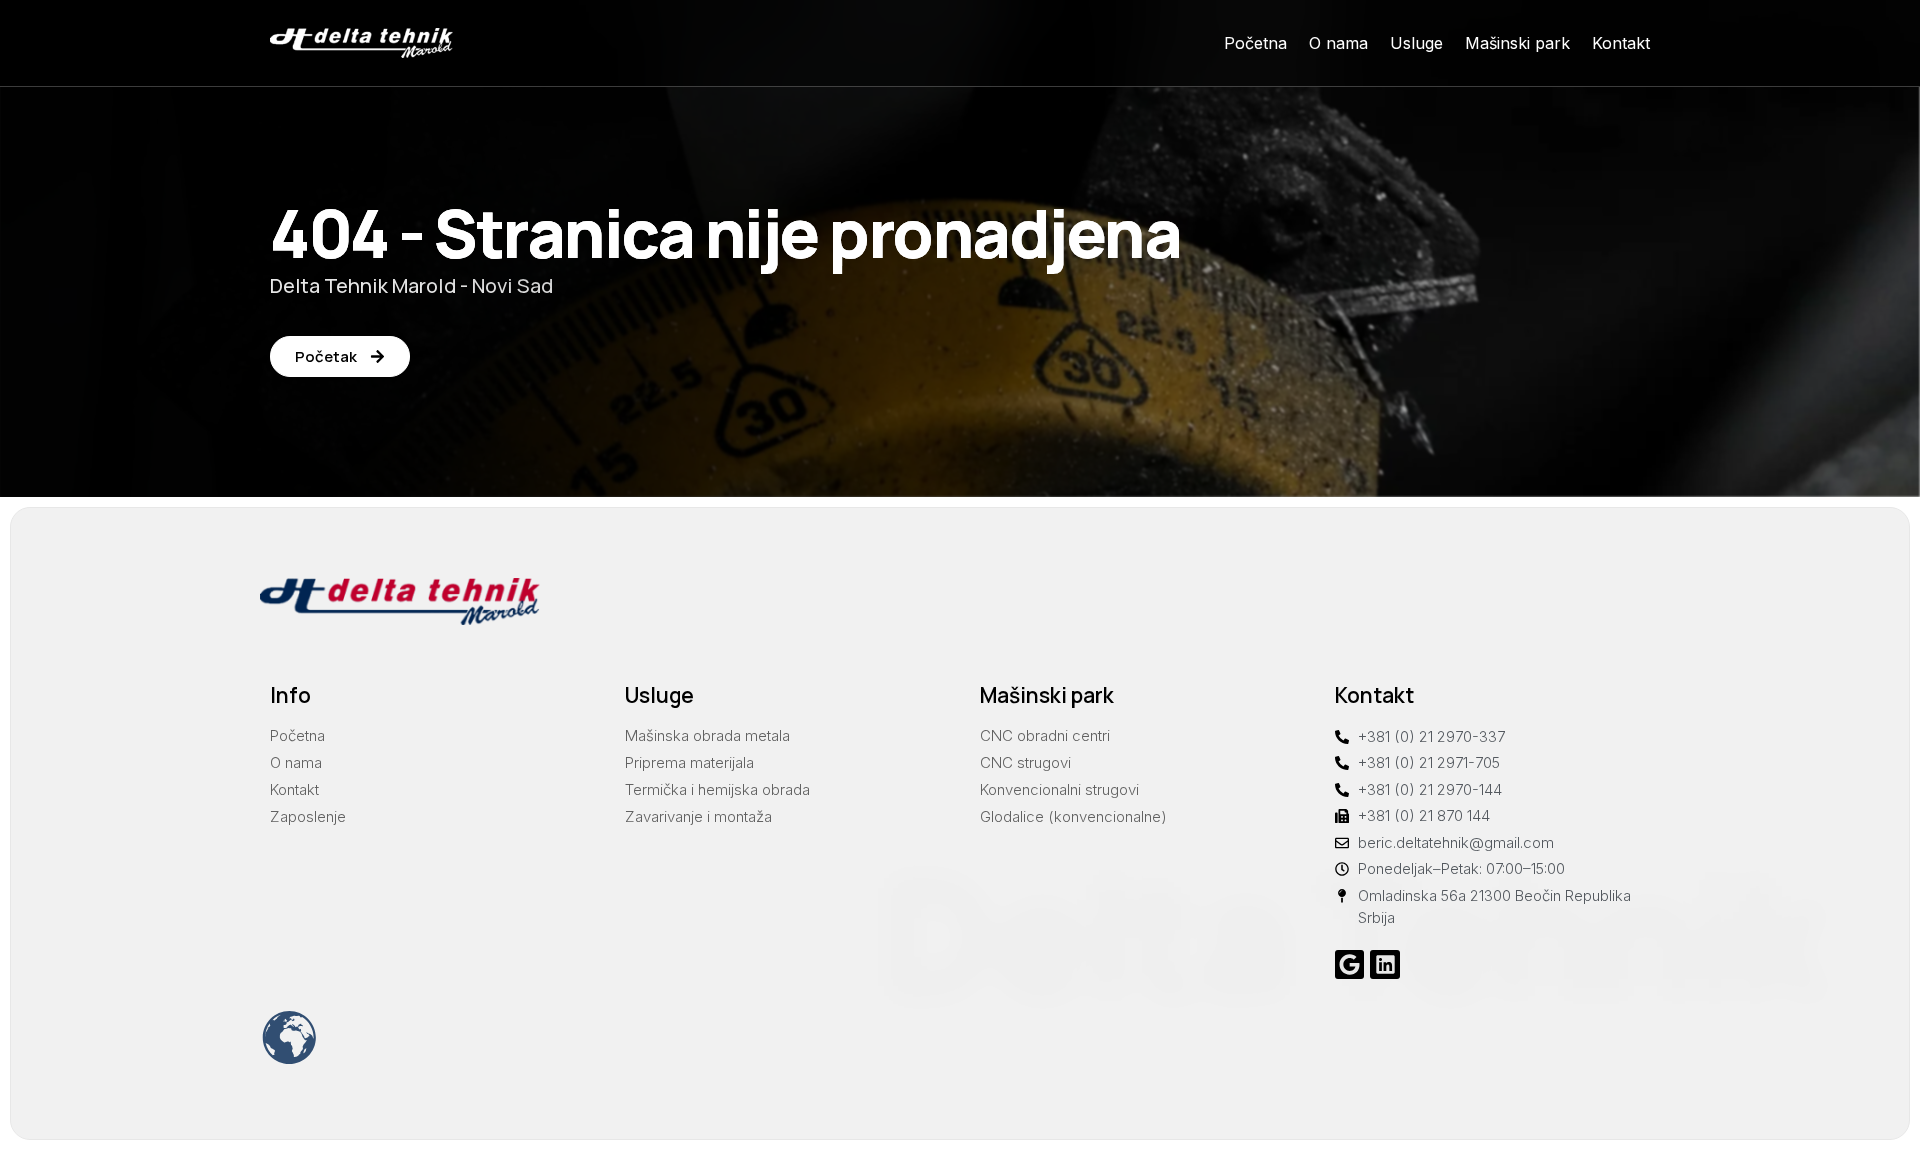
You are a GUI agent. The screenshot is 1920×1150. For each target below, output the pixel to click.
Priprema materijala (689, 762)
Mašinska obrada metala (707, 735)
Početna (1255, 43)
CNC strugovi (1025, 762)
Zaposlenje (308, 816)
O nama (1338, 43)
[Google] (1349, 964)
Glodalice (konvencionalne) (1073, 816)
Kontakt (1621, 43)
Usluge (1416, 43)
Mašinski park (1517, 43)
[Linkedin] (1384, 964)
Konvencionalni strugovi (1059, 789)
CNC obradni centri (1045, 735)
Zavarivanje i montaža (698, 816)
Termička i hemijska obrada (717, 789)
